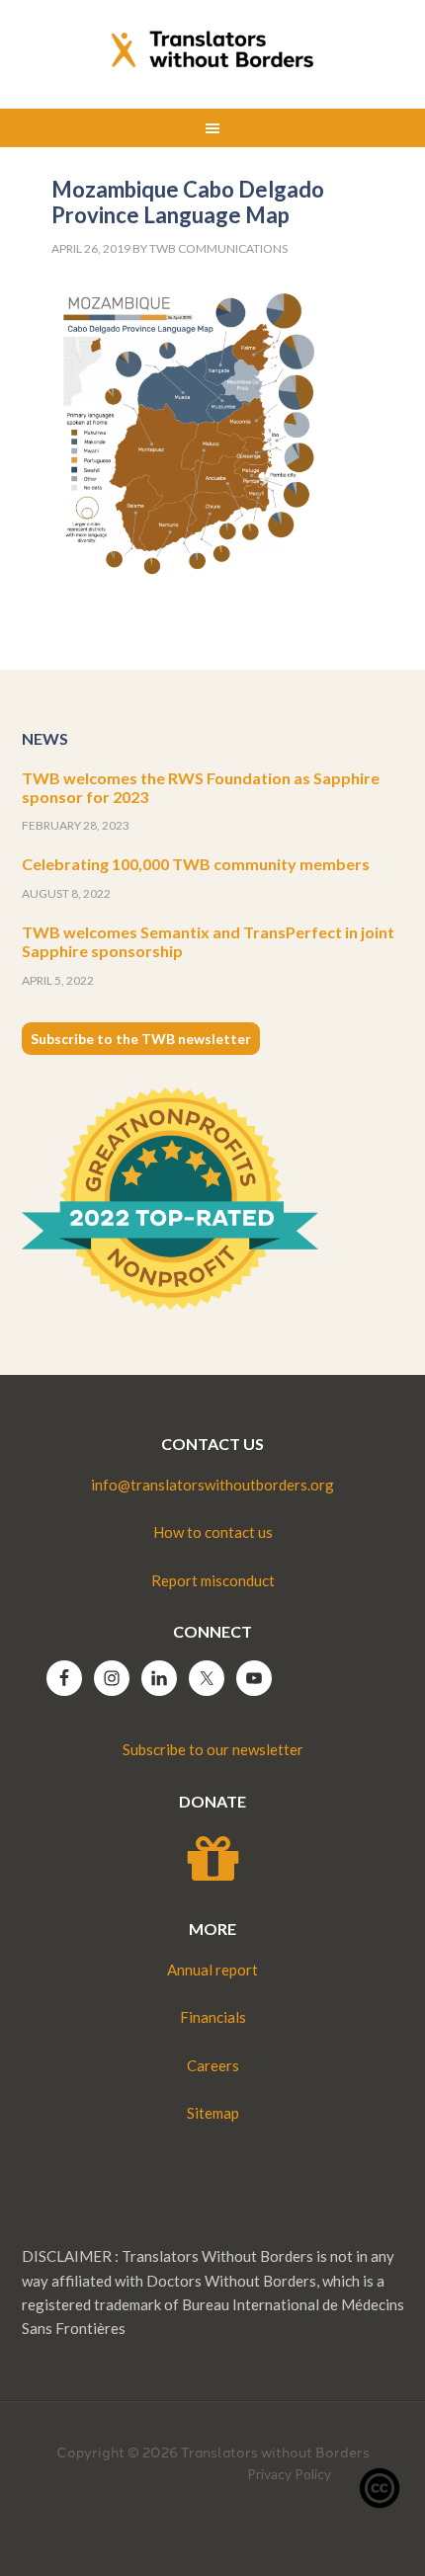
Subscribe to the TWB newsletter (141, 1039)
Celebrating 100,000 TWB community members (196, 864)
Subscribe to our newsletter (213, 1749)
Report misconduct (213, 1580)
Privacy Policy (289, 2474)
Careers (213, 2065)
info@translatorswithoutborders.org (212, 1485)
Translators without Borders (213, 49)
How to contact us (213, 1532)
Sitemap (213, 2113)
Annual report (212, 1970)
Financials (213, 2017)
